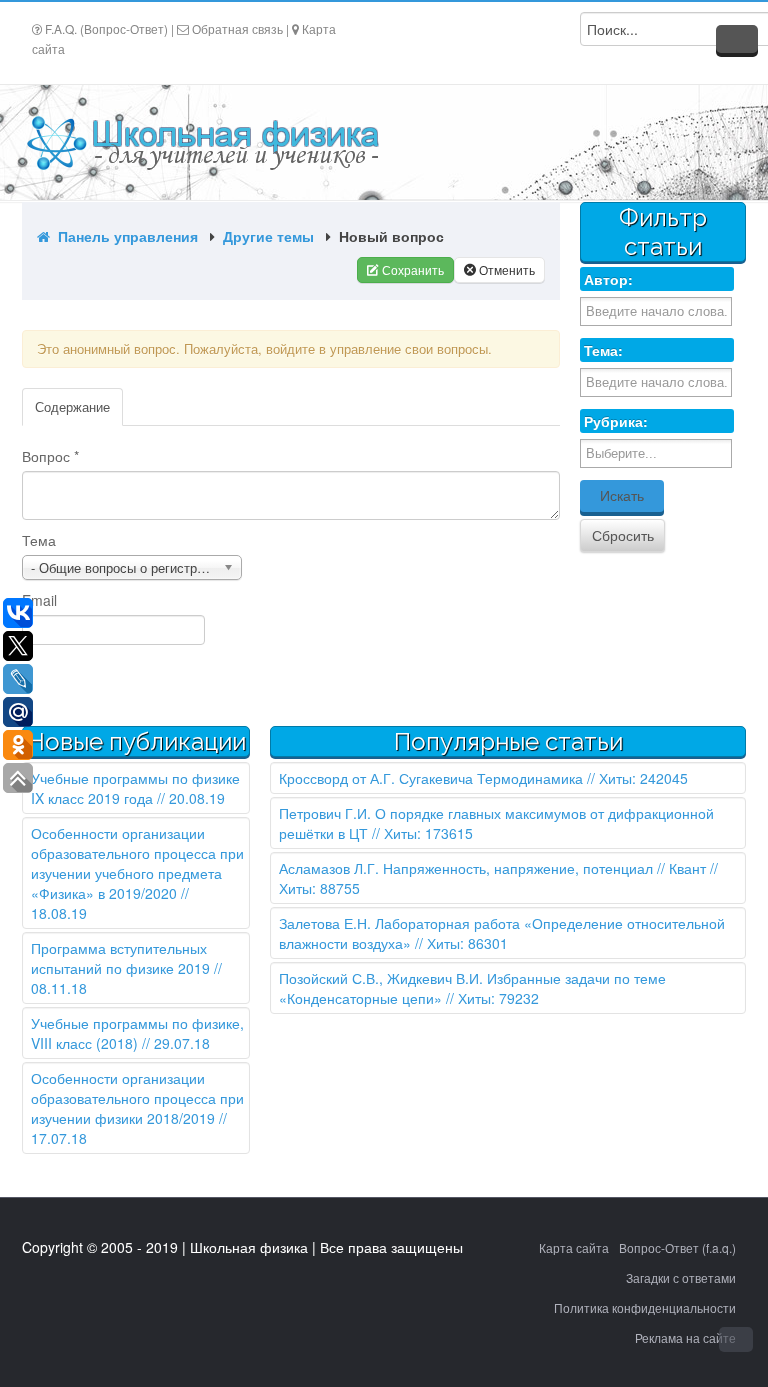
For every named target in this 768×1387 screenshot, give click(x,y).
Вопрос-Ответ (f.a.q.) (677, 1247)
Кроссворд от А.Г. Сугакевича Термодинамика (431, 778)
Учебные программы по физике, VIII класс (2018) (137, 1033)
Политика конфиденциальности (645, 1307)
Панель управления (126, 236)
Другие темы (270, 236)
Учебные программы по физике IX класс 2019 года (135, 788)
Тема (39, 540)
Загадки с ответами (681, 1277)
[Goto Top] (736, 1339)
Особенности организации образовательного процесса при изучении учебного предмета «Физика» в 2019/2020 (137, 863)
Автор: (608, 279)
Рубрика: (616, 421)
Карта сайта (574, 1247)
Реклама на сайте (685, 1337)
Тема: (603, 350)
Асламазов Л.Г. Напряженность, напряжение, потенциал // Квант (492, 868)
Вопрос (50, 456)
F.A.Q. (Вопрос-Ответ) (106, 28)
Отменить (505, 269)
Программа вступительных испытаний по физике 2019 (120, 958)
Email (39, 600)
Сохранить (411, 269)
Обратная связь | (240, 28)
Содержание (72, 406)
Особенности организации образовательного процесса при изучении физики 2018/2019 (137, 1098)
